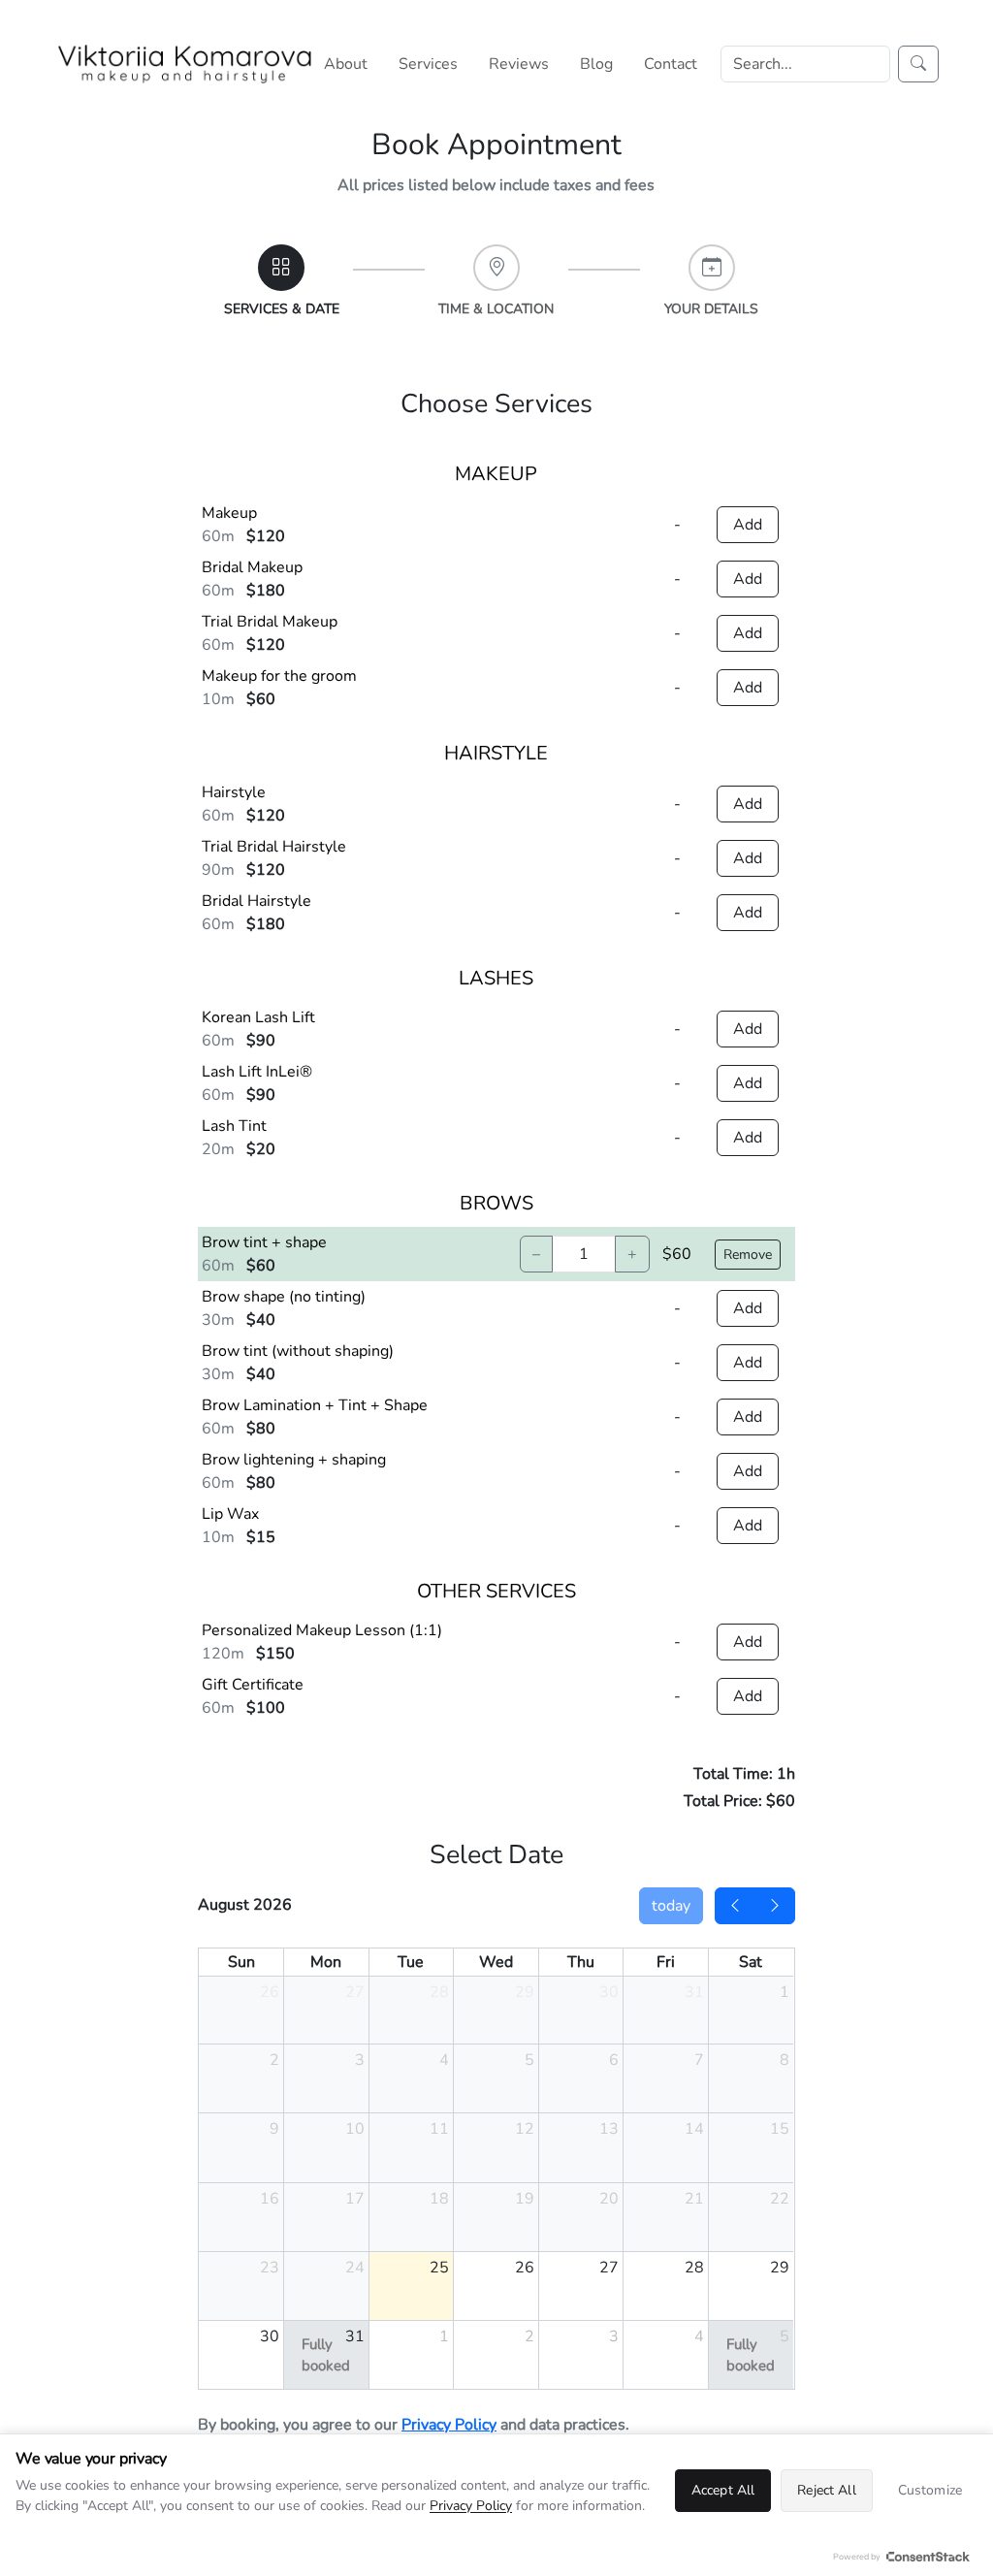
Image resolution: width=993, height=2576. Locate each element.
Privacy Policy (449, 2425)
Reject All (826, 2490)
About (346, 64)
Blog (596, 64)
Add (748, 525)
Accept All (723, 2490)
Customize (930, 2490)
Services (428, 64)
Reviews (519, 64)
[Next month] (775, 1906)
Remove (748, 1255)
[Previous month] (735, 1906)
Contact (671, 64)
